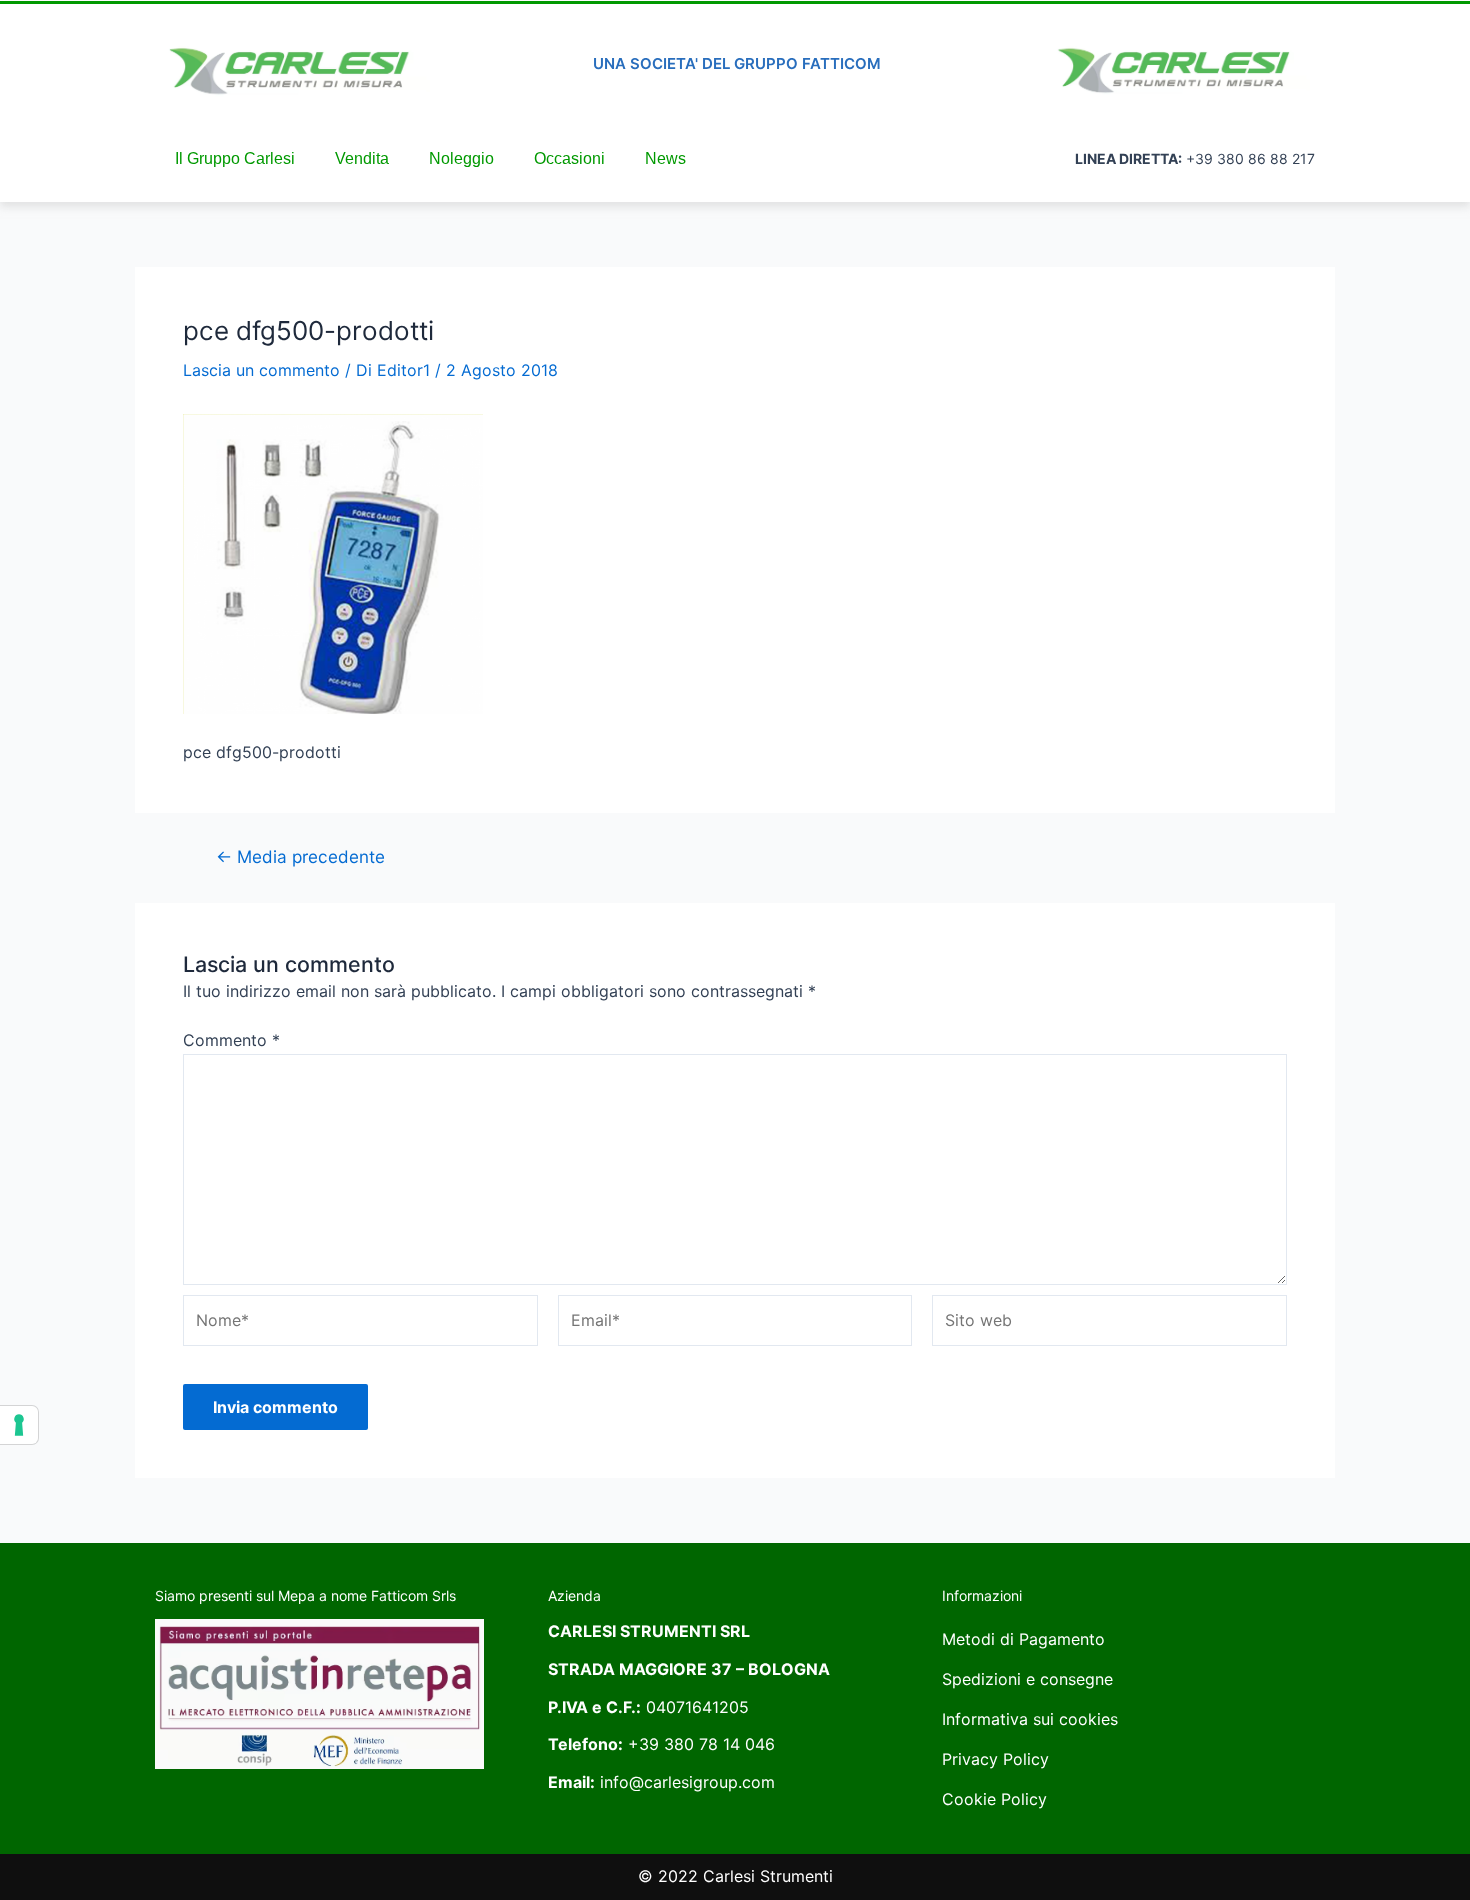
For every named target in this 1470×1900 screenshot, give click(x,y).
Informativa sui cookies (1030, 1719)
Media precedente (300, 856)
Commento (231, 1040)
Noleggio (461, 158)
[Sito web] (1109, 1324)
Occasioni (569, 158)
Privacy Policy (995, 1759)
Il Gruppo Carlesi (235, 158)
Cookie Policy (994, 1799)
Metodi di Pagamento (1023, 1639)
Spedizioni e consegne (1027, 1679)
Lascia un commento (261, 370)
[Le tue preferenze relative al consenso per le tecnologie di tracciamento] (19, 1425)
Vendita (362, 158)
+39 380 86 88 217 (1250, 158)
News (665, 158)
